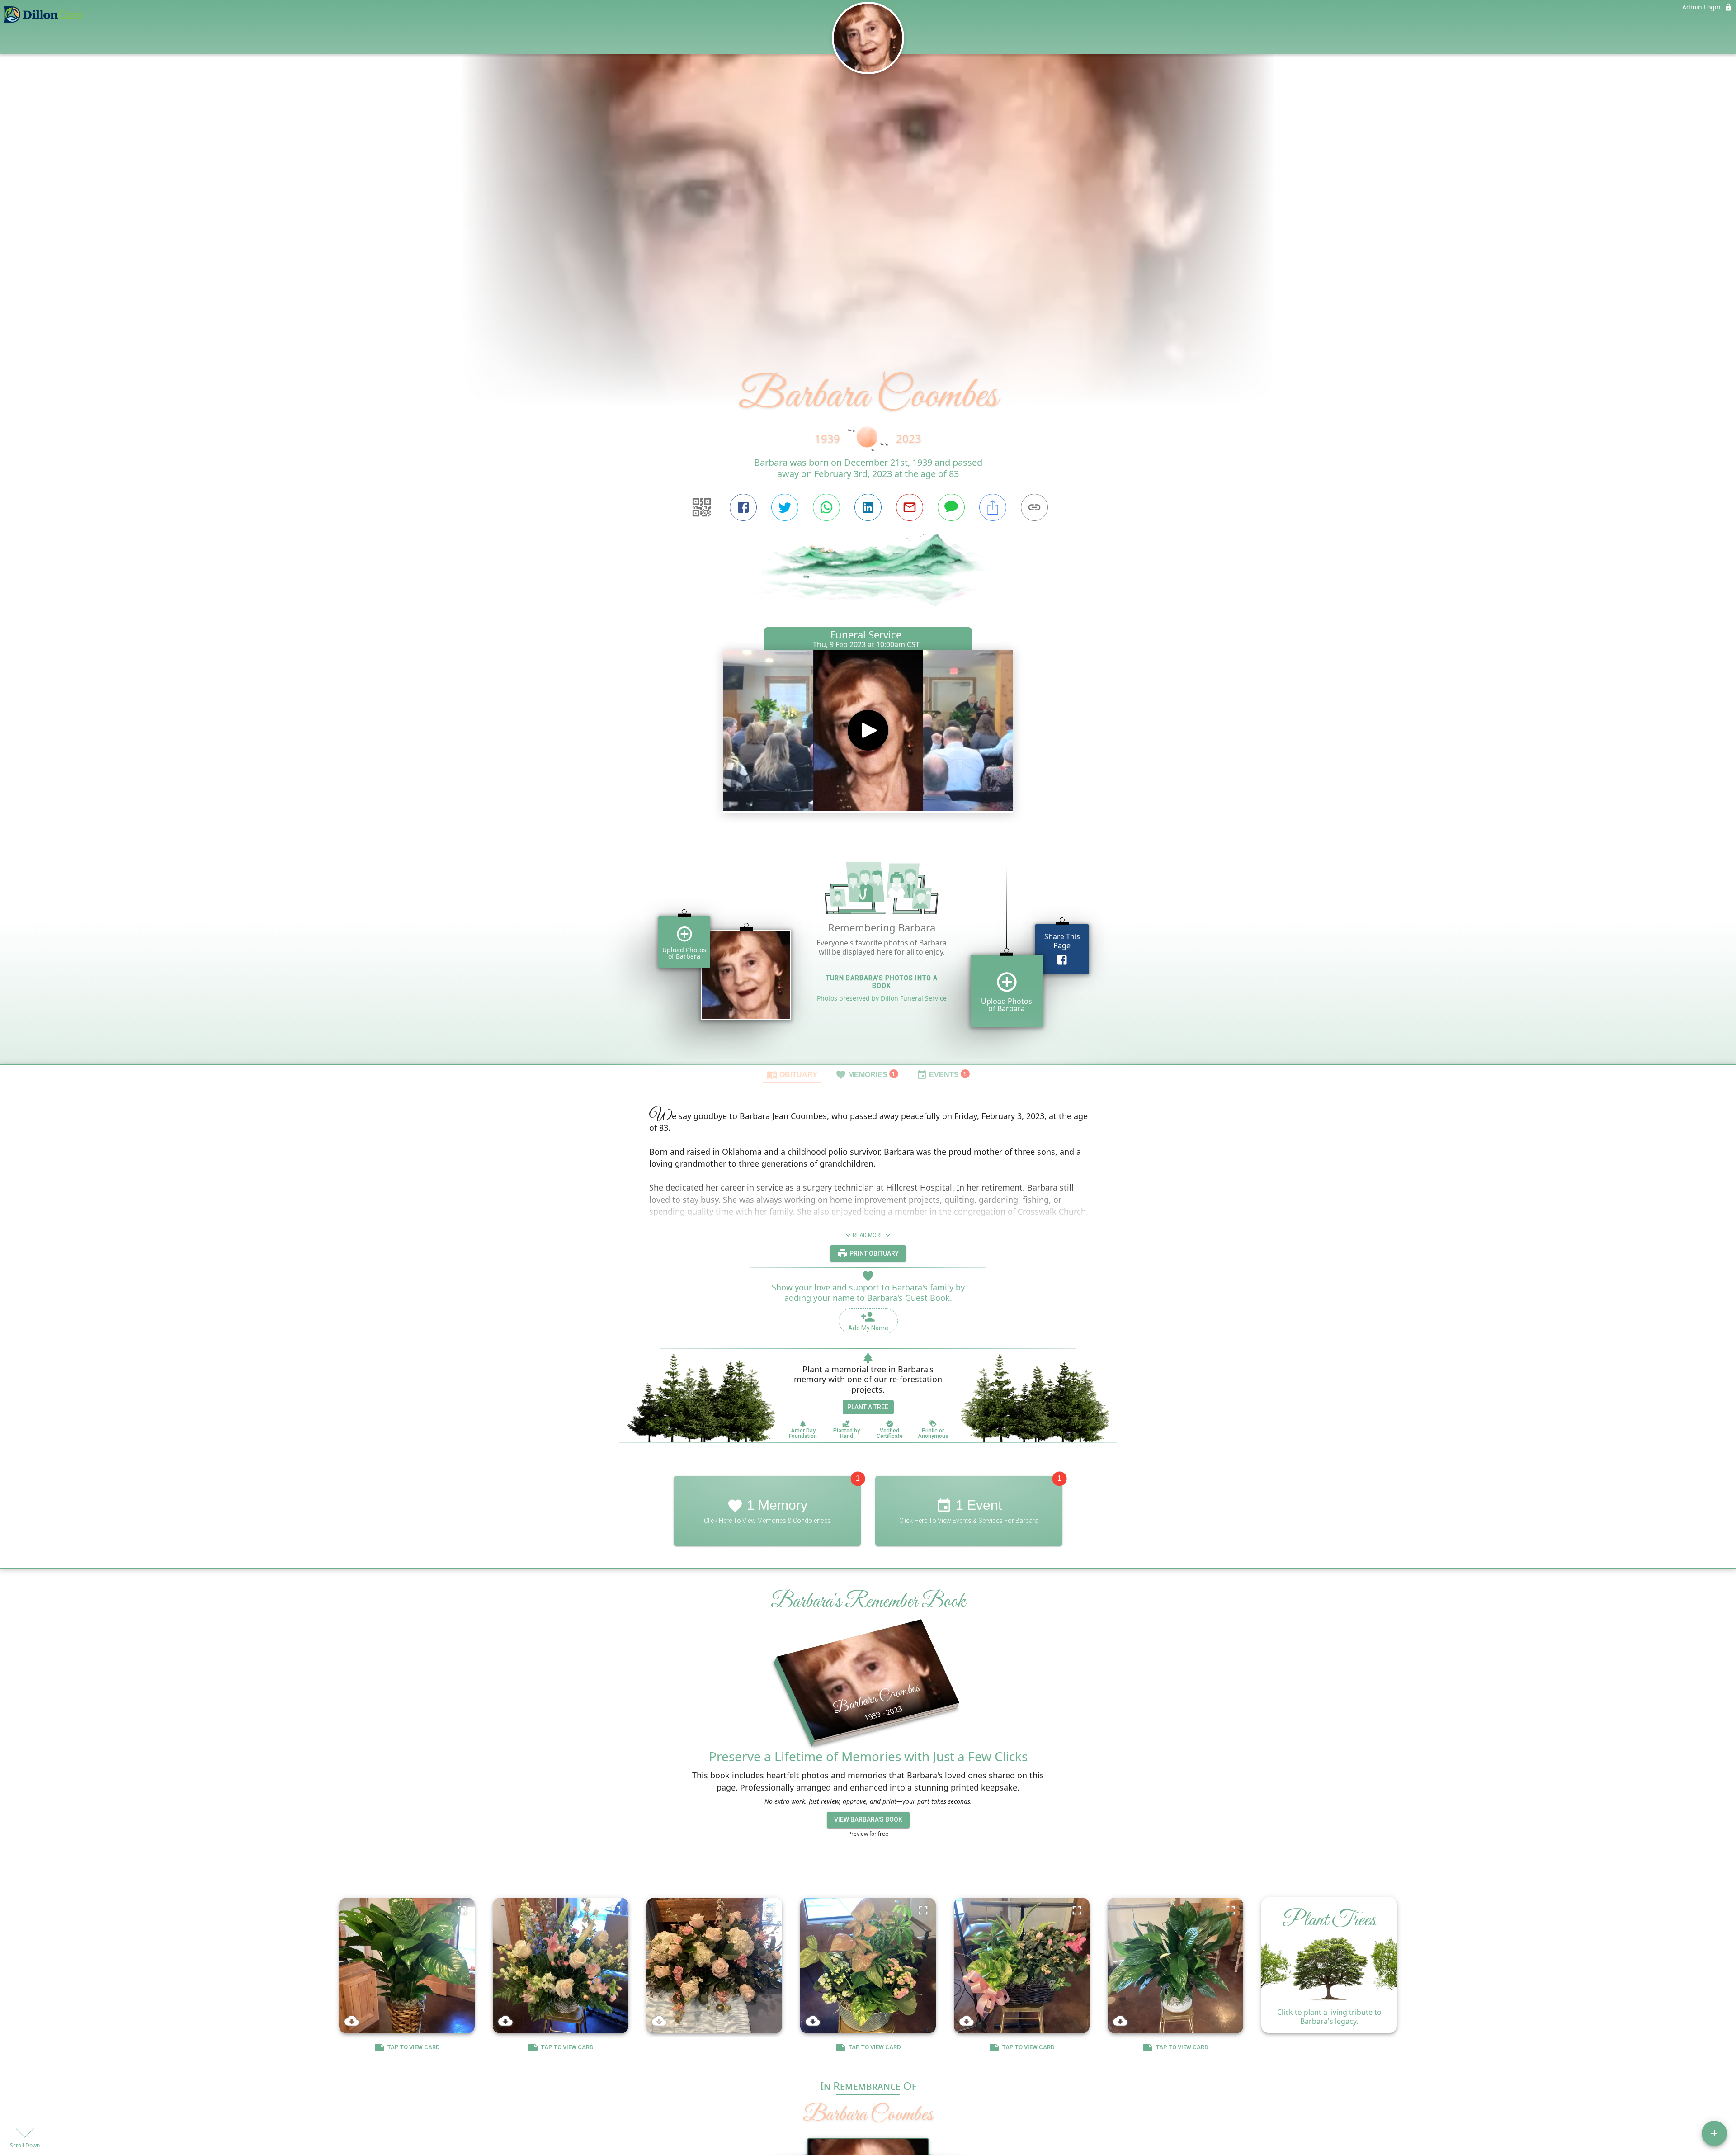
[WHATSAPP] (826, 507)
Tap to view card (414, 2047)
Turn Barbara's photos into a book (882, 982)
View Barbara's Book (868, 1820)
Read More (868, 1235)
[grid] (868, 950)
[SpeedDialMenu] (1714, 2133)
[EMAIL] (910, 507)
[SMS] (951, 507)
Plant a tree (868, 1407)
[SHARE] (993, 507)
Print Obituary (873, 1253)
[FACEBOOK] (743, 507)
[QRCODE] (702, 507)
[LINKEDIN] (868, 507)
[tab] (792, 1074)
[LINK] (1034, 507)
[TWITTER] (785, 507)
